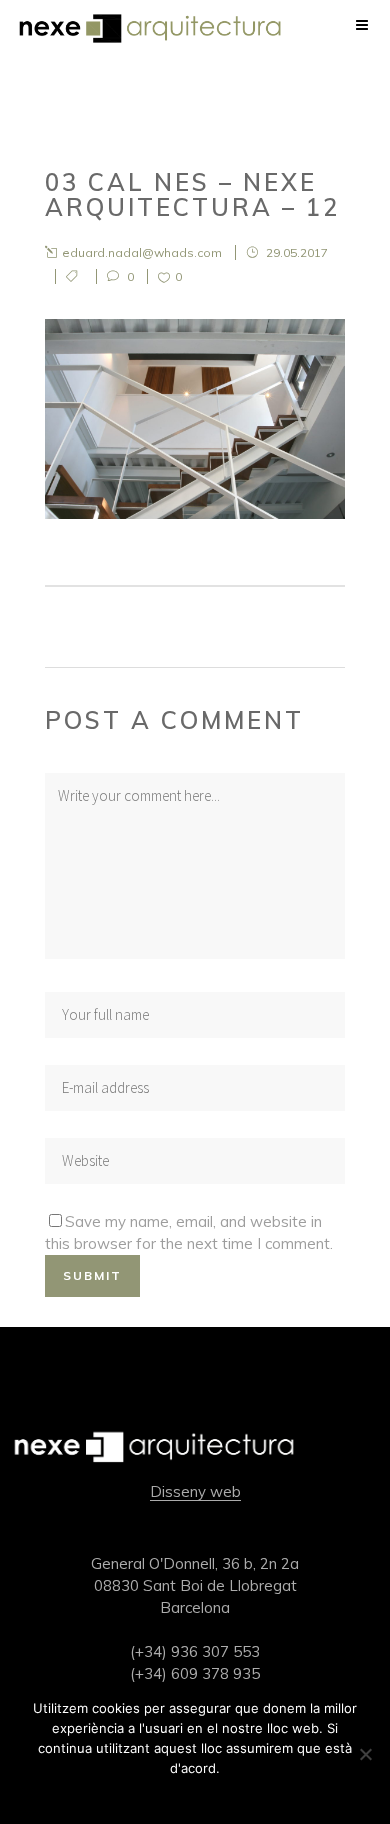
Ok (195, 1794)
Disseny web (195, 1491)
